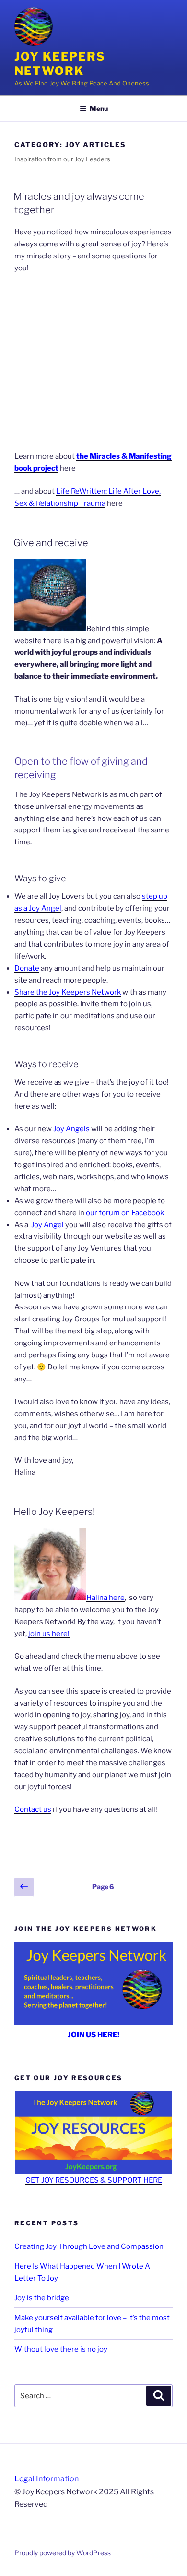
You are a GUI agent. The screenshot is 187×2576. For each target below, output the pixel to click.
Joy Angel (47, 1225)
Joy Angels (71, 1129)
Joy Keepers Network (60, 64)
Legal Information (47, 2479)
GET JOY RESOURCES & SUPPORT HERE (94, 2180)
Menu (99, 108)
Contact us (33, 1809)
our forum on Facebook (125, 1213)
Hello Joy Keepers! (54, 1512)
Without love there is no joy (61, 2349)
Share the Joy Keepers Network (68, 992)
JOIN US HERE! (93, 2035)
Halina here (105, 1598)
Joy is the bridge (42, 2298)
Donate (27, 968)
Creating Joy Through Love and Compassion (89, 2246)
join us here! (49, 1634)
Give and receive (51, 543)
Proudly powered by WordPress (63, 2553)
